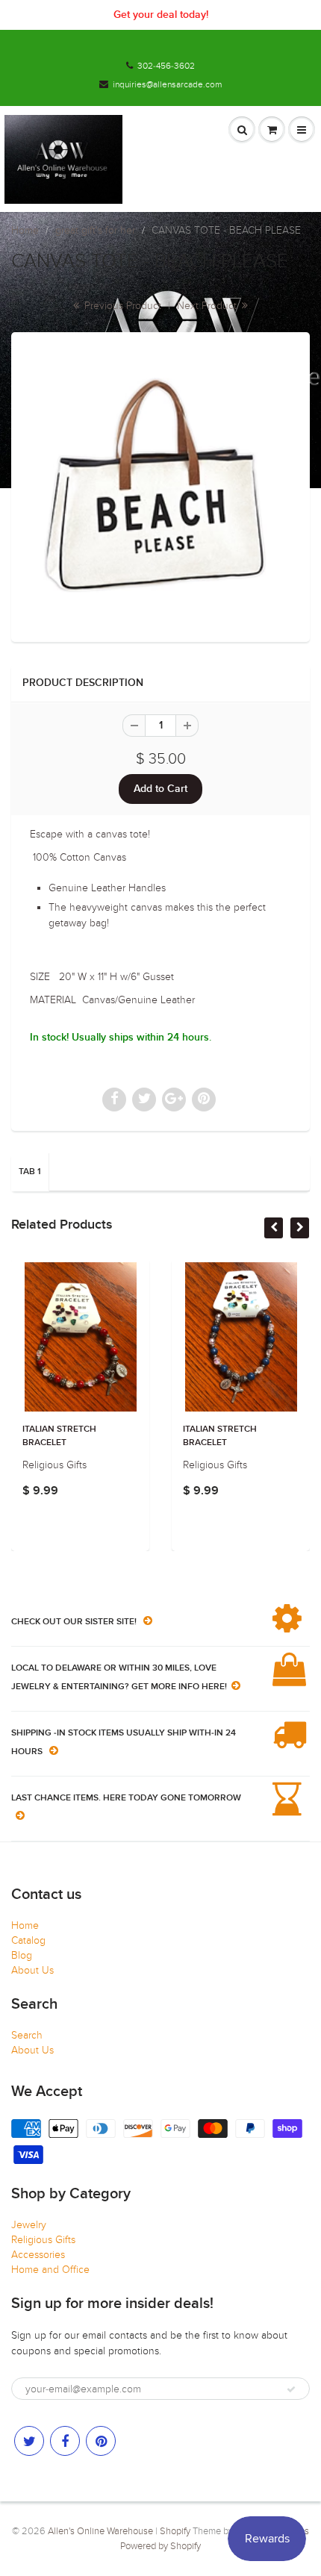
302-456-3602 (166, 66)
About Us (32, 1970)
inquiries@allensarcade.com (167, 84)
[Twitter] (29, 2441)
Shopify (175, 2531)
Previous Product (121, 306)
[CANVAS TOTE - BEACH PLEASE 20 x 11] (160, 485)
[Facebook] (65, 2441)
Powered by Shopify (160, 2546)
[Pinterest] (101, 2441)
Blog (22, 1955)
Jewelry (29, 2225)
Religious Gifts (43, 2240)
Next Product (208, 306)
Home (25, 230)
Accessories (38, 2255)
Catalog (28, 1940)
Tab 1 (30, 1172)
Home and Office (50, 2270)
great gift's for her (95, 230)
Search (27, 2035)
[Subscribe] (291, 2389)
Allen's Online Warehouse (100, 2531)
